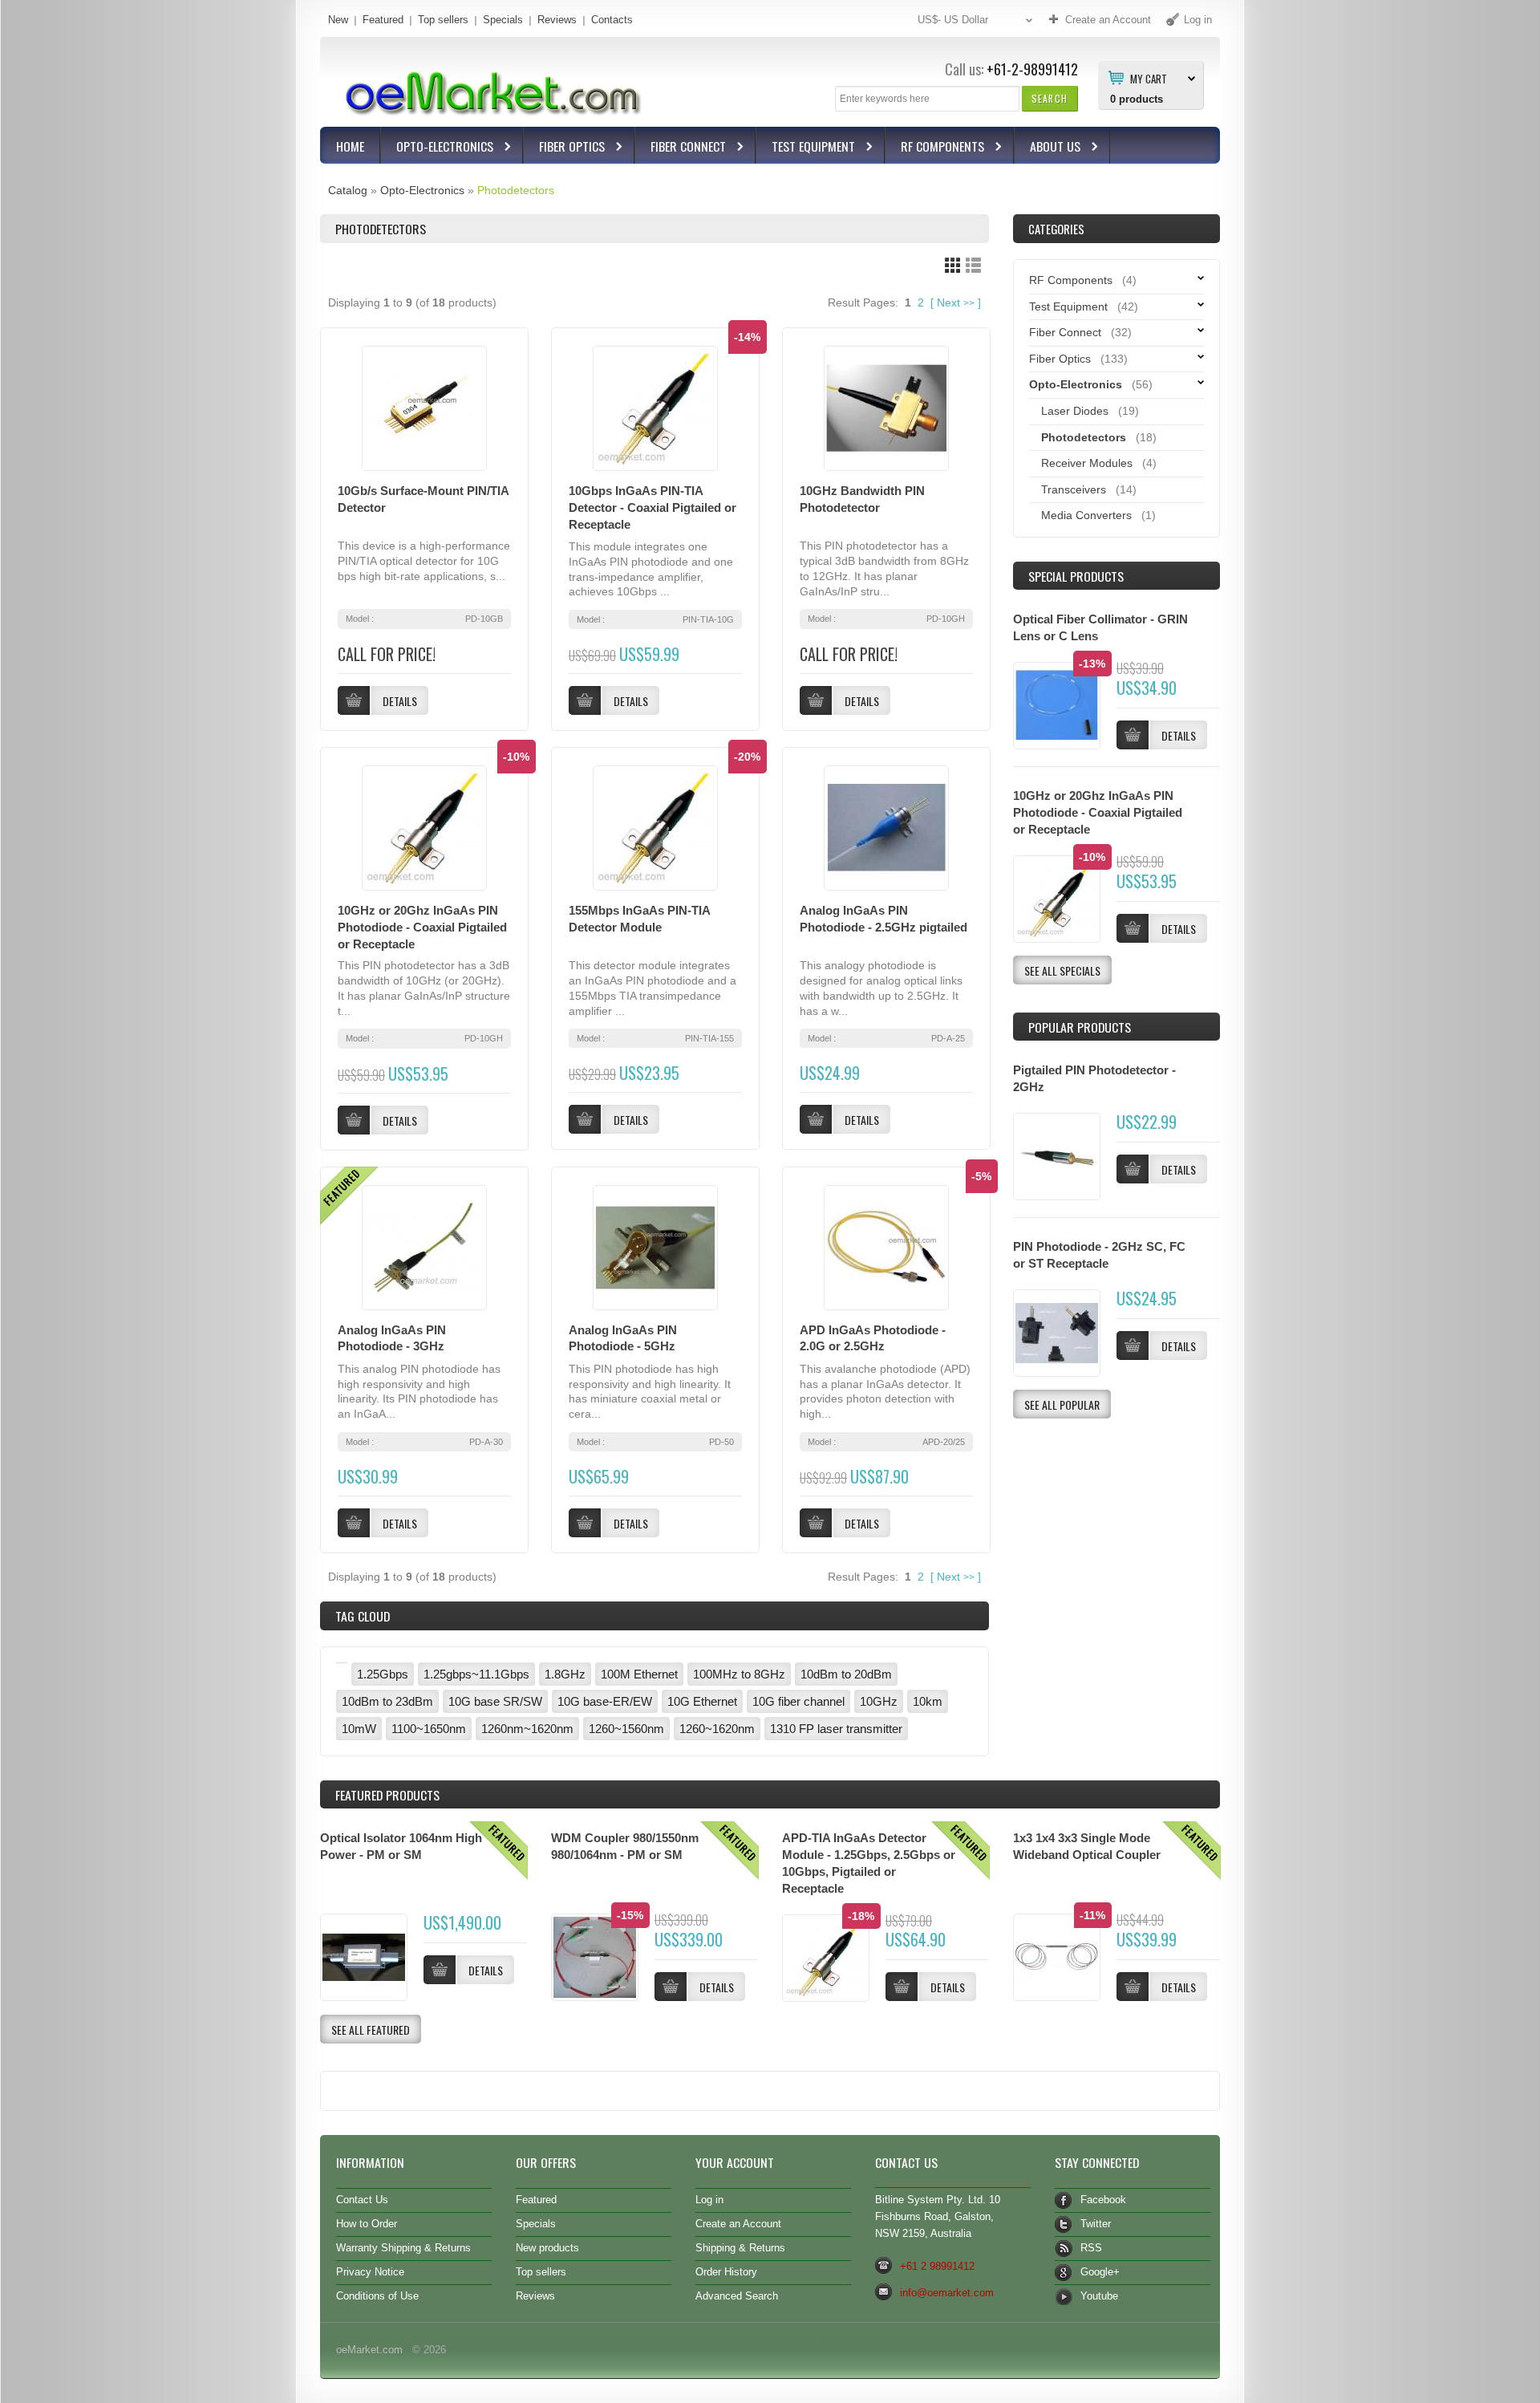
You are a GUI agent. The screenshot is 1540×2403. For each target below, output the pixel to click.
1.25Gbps (383, 1674)
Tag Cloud (363, 1616)
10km (928, 1701)
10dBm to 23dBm (387, 1701)
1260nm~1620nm (527, 1729)
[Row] (973, 265)
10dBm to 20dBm (846, 1674)
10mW (359, 1729)
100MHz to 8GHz (739, 1674)
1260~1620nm (717, 1729)
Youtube (1099, 2296)
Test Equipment (806, 148)
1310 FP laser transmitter (836, 1729)
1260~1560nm (626, 1729)
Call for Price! (387, 654)
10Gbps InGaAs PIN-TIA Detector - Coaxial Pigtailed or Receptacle (652, 507)
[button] (1050, 98)
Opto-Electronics (437, 148)
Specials (503, 20)
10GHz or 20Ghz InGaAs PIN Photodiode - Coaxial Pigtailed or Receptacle (422, 927)
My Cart (1149, 78)
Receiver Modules (1087, 463)
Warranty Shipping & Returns (403, 2248)
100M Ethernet (639, 1674)
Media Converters (1086, 515)
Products (387, 1795)
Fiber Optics (564, 148)
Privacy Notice (370, 2272)
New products (547, 2248)
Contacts (612, 20)
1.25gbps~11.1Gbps (476, 1674)
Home (350, 146)
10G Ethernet (702, 1701)
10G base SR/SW (495, 1701)
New (338, 20)
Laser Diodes (1075, 411)
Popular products (1080, 1027)
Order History (726, 2272)
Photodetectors (516, 190)
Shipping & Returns (740, 2248)
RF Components (935, 148)
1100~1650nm (429, 1729)
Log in (709, 2200)
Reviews (557, 20)
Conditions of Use (377, 2296)
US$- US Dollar (953, 20)
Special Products (1076, 576)
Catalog (348, 190)
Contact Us (362, 2200)
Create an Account (738, 2224)
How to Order (367, 2224)
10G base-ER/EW (605, 1701)
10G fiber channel (798, 1701)
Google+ (1100, 2272)
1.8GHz (565, 1674)
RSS (1091, 2248)
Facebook (1103, 2200)
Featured (383, 20)
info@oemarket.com (947, 2293)
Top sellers (443, 20)
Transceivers (1074, 489)
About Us (1048, 148)
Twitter (1096, 2224)
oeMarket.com (369, 2350)
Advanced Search (737, 2296)
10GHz (879, 1701)
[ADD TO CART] (1133, 1169)
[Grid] (952, 265)
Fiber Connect (681, 148)
